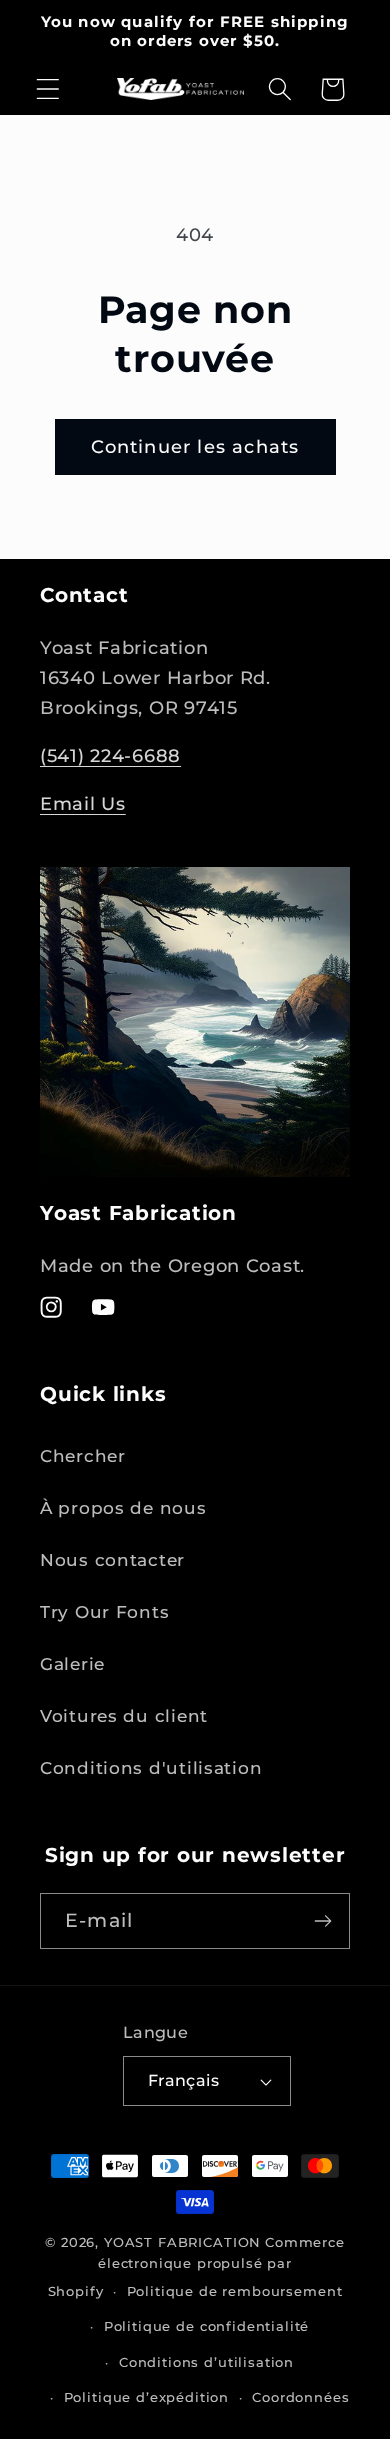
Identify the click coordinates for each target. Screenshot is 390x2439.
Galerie (72, 1664)
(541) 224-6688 (110, 756)
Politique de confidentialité (207, 2326)
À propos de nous (123, 1508)
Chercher (83, 1456)
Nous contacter (112, 1560)
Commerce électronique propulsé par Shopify (196, 2266)
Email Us (83, 804)
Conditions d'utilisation (151, 1768)
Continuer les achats (195, 447)
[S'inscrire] (322, 1921)
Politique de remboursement (235, 2291)
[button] (48, 89)
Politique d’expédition (146, 2397)
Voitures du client (124, 1716)
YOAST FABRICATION (182, 2242)
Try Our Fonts (104, 1612)
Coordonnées (300, 2397)
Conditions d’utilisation (206, 2362)
